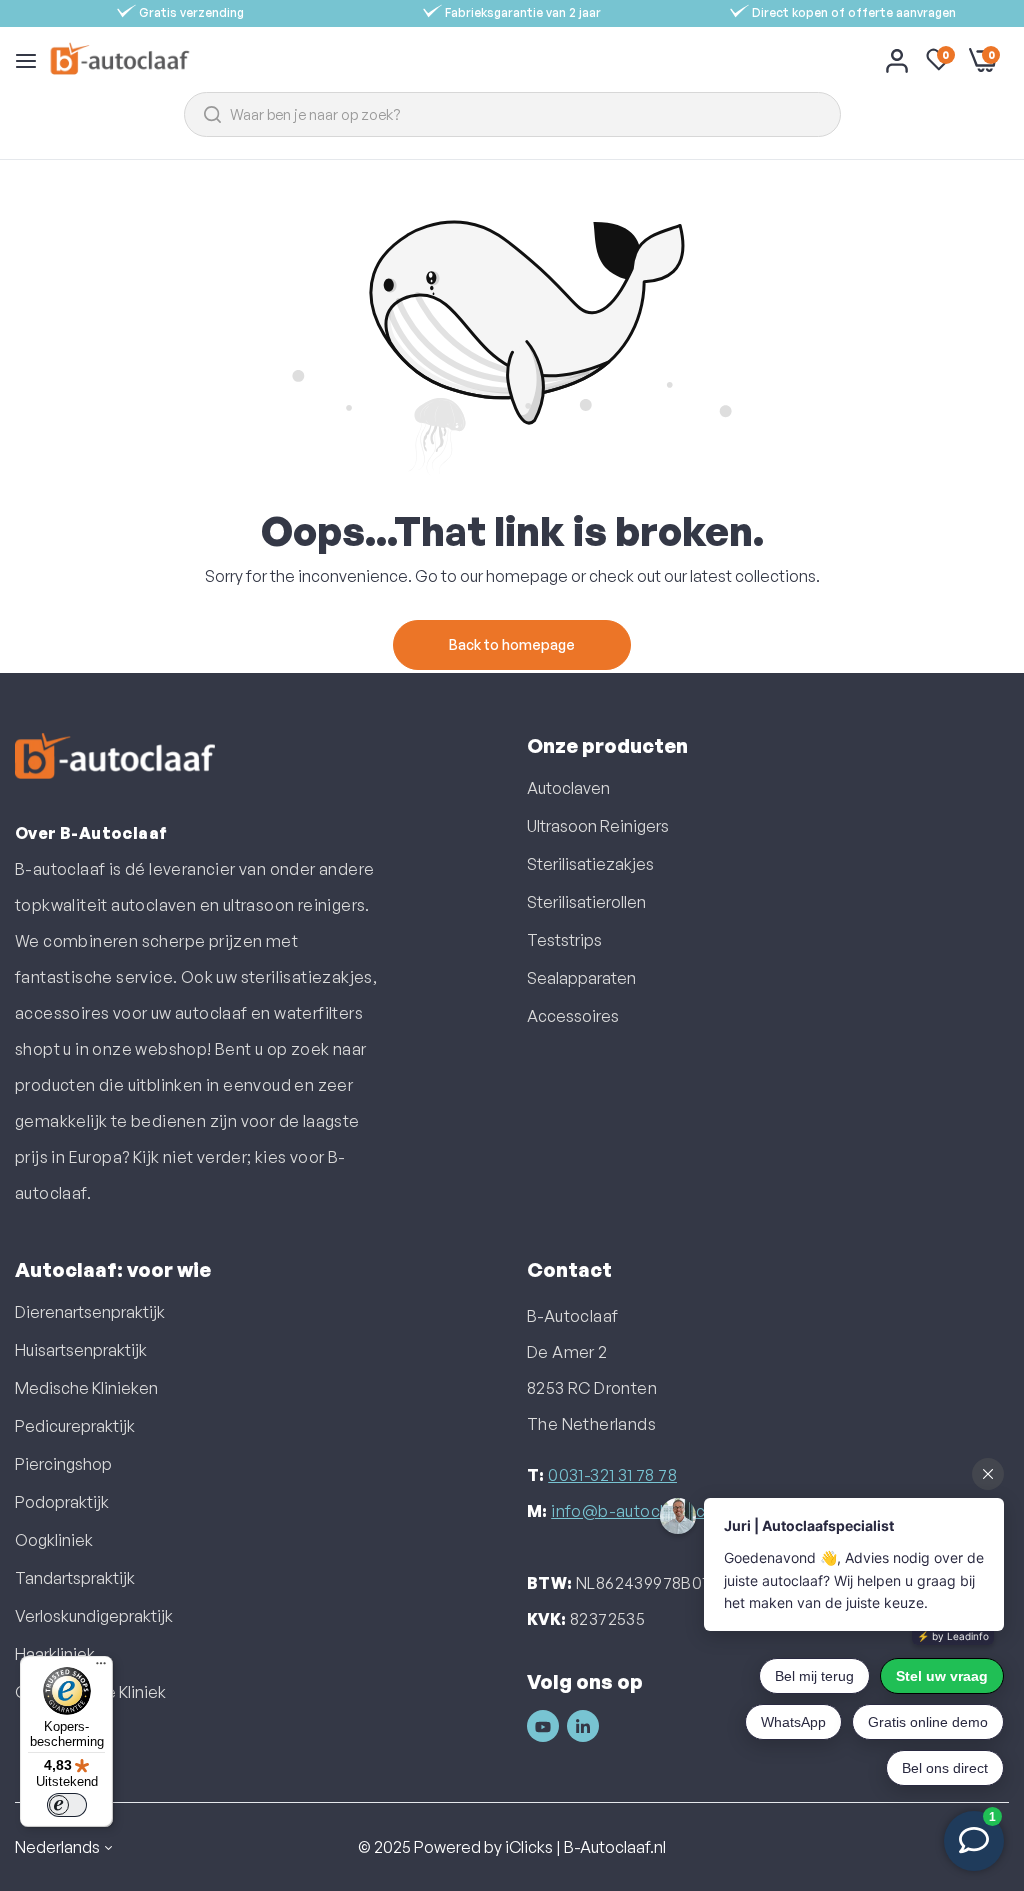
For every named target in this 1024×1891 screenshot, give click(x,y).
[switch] (67, 1805)
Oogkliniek (54, 1540)
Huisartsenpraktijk (81, 1350)
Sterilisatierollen (586, 902)
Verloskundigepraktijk (94, 1616)
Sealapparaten (581, 978)
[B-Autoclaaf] (119, 59)
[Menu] (101, 1668)
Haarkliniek (55, 1654)
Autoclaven (568, 788)
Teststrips (564, 940)
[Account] (897, 60)
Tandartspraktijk (75, 1578)
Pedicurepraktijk (75, 1426)
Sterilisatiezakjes (590, 864)
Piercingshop (63, 1464)
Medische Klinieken (86, 1388)
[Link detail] (543, 1726)
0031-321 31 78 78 (612, 1475)
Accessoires (573, 1016)
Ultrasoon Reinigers (598, 826)
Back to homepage (512, 644)
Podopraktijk (62, 1502)
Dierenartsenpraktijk (90, 1312)
